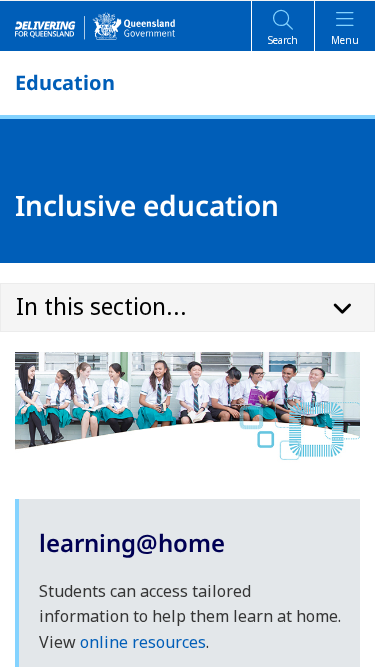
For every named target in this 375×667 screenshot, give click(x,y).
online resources (143, 642)
